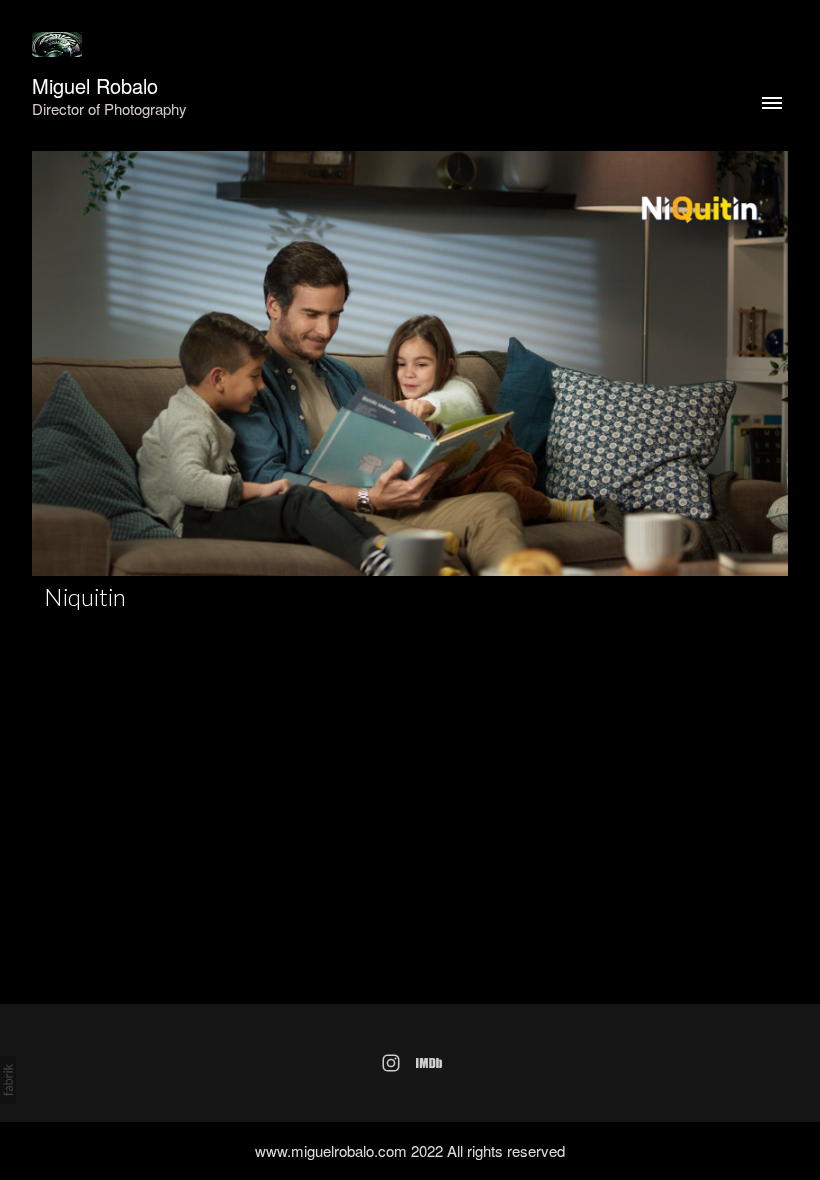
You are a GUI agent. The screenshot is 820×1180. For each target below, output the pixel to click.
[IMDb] (429, 1063)
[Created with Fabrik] (8, 1080)
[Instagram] (391, 1063)
